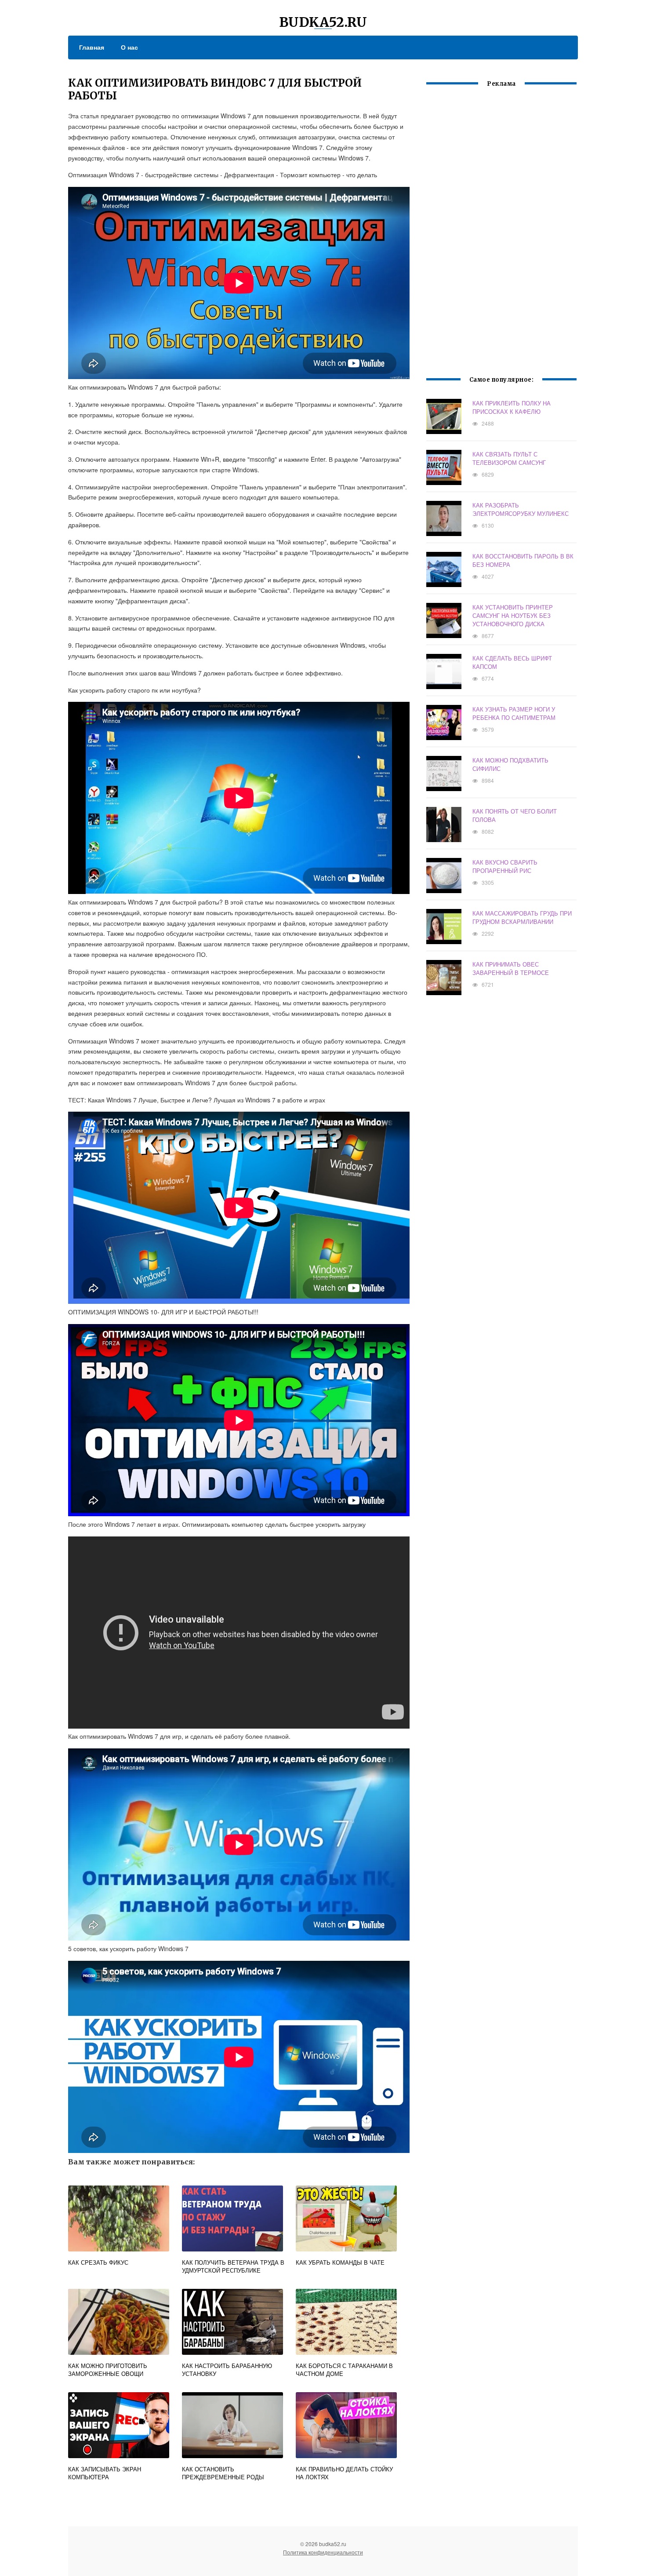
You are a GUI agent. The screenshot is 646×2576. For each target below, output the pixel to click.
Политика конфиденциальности (323, 2552)
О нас (129, 47)
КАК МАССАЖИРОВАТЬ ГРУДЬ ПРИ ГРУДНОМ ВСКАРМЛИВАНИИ (522, 917)
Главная (92, 47)
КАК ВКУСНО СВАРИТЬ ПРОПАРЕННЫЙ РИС (505, 866)
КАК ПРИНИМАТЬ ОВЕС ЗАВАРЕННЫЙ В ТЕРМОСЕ (511, 968)
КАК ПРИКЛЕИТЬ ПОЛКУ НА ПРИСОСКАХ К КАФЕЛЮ (512, 407)
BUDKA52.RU (323, 22)
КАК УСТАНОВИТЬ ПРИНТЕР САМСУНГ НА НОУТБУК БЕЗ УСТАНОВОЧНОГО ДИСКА (513, 615)
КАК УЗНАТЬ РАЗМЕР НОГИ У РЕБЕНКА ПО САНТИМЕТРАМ (514, 713)
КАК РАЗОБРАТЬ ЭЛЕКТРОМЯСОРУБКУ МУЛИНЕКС (521, 509)
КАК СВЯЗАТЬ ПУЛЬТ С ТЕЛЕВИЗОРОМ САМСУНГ (509, 458)
